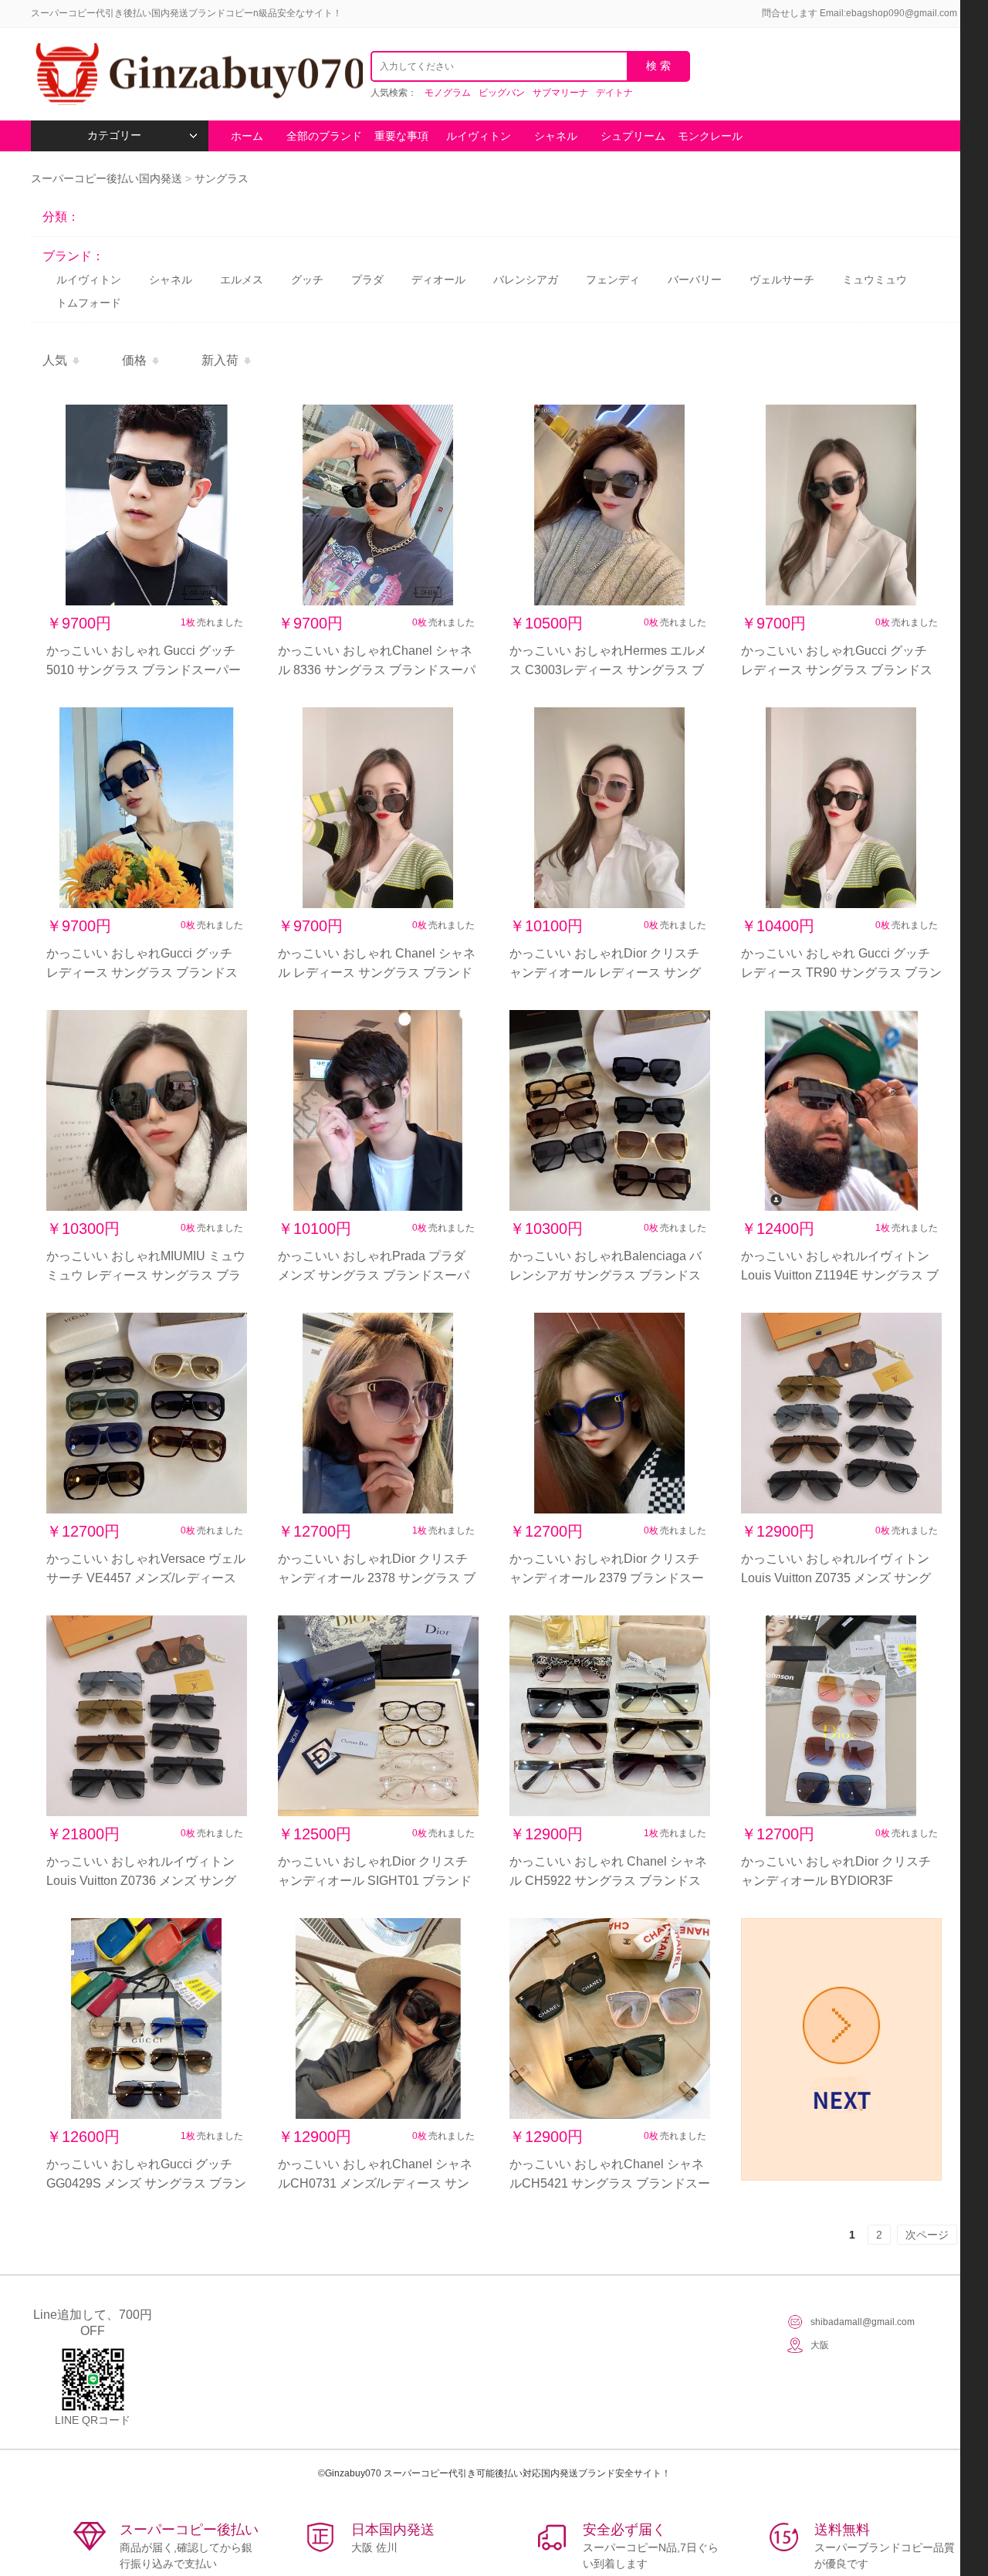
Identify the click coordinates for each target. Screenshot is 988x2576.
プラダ (367, 280)
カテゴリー (114, 136)
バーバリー (695, 280)
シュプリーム (633, 136)
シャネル (556, 136)
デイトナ (614, 93)
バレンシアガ (526, 280)
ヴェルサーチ (782, 280)
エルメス (242, 280)
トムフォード (89, 303)
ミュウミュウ (875, 280)
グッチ (307, 280)
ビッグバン (502, 93)
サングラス (222, 178)
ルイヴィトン (479, 136)
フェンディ (613, 280)
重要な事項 (401, 136)
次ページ (927, 2235)
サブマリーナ (560, 93)
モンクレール (710, 136)
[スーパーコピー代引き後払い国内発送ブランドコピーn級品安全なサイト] (197, 74)
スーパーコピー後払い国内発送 (108, 178)
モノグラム (448, 93)
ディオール (438, 280)
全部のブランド (324, 136)
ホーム (247, 136)
